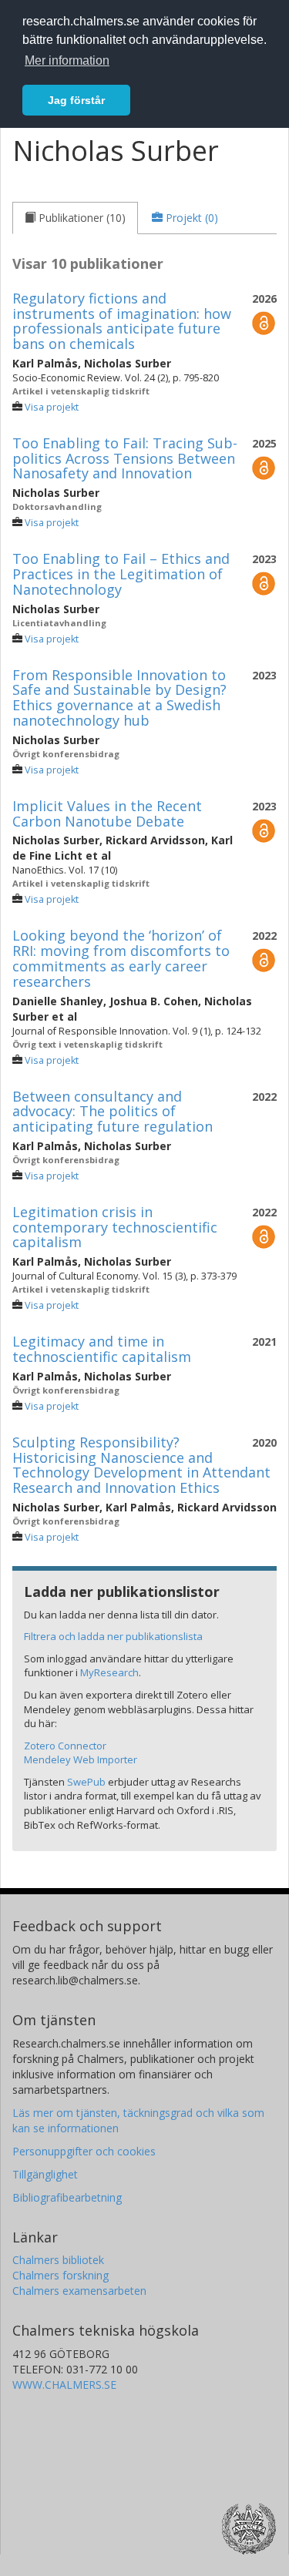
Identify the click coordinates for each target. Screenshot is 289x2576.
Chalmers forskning (60, 2275)
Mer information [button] (67, 60)
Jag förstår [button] (76, 100)
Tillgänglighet (45, 2174)
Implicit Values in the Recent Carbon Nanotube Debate (107, 813)
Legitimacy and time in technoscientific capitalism (102, 1349)
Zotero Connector (65, 1746)
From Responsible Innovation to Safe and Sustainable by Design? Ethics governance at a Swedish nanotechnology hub (119, 698)
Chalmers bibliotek (58, 2260)
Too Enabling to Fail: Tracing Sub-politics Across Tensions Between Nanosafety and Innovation (125, 458)
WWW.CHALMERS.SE (64, 2385)
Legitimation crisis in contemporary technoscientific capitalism (115, 1227)
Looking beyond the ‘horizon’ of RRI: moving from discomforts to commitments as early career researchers (121, 958)
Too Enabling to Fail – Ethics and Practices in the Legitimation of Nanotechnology (121, 574)
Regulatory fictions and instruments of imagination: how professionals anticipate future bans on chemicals (122, 321)
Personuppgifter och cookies (84, 2151)
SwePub (86, 1782)
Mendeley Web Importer (81, 1759)
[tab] (75, 218)
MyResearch (109, 1672)
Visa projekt (52, 407)
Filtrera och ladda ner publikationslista (113, 1636)
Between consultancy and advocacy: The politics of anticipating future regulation (113, 1112)
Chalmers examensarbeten (79, 2291)
